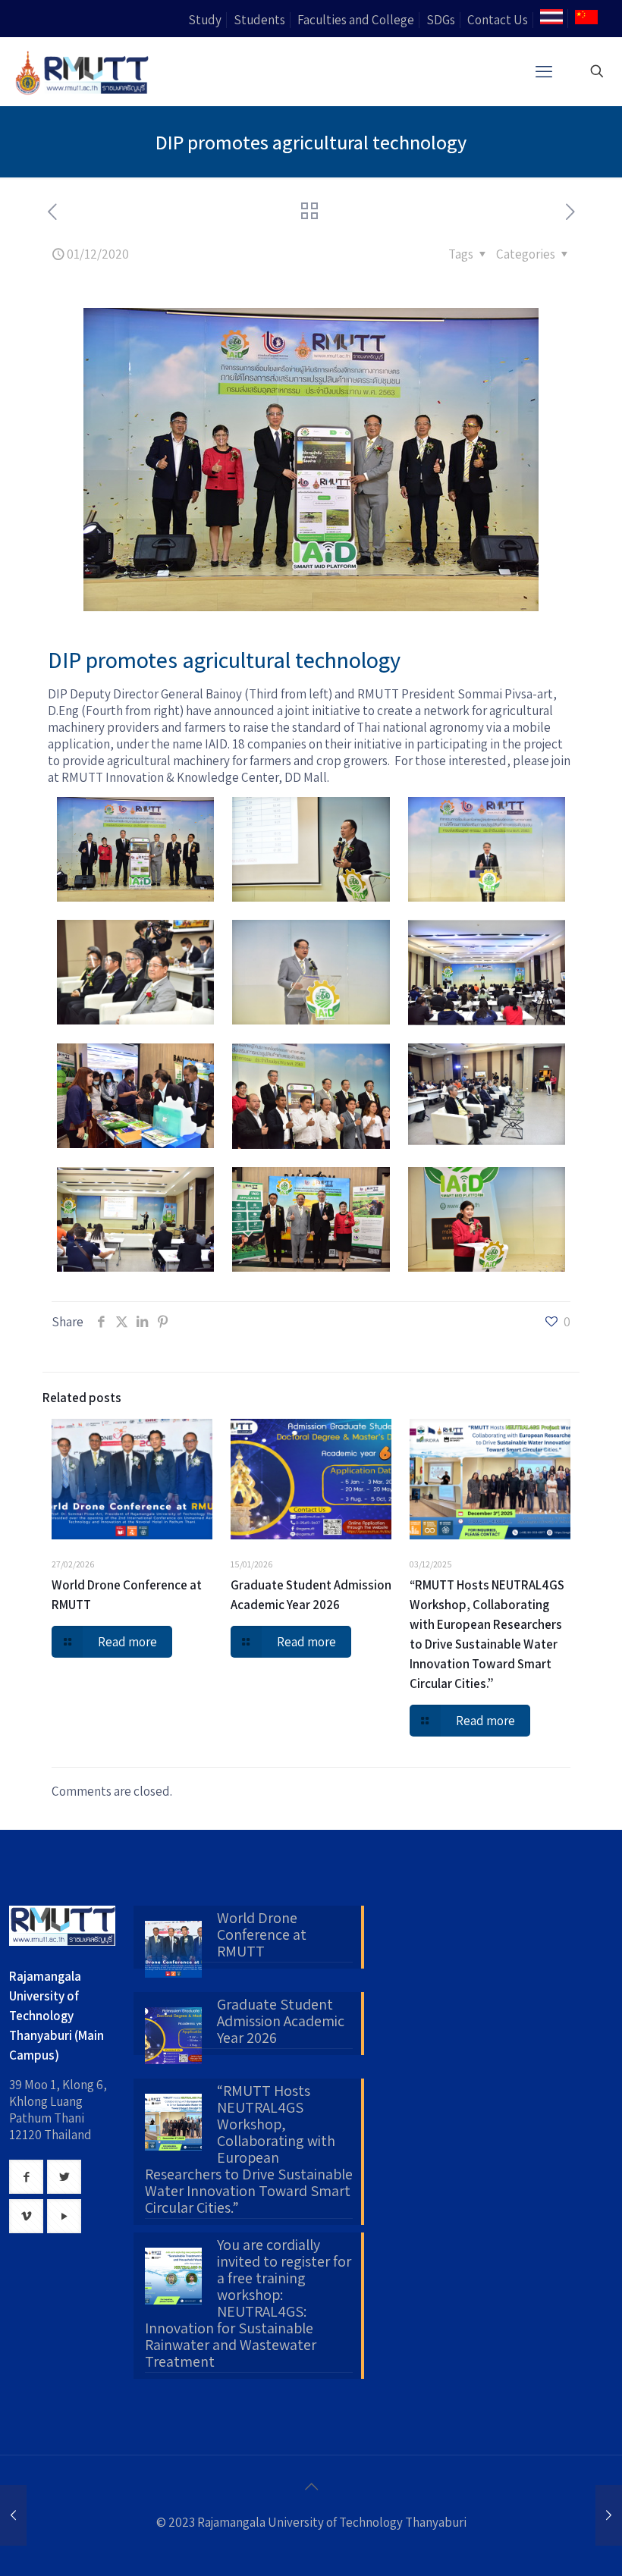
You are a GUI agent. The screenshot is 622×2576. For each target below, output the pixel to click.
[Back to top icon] (311, 2487)
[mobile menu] (544, 71)
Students (259, 20)
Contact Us (498, 20)
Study (205, 20)
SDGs (441, 20)
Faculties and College (356, 20)
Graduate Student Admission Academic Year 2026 (281, 2022)
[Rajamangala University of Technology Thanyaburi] (83, 71)
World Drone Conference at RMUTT (262, 1935)
